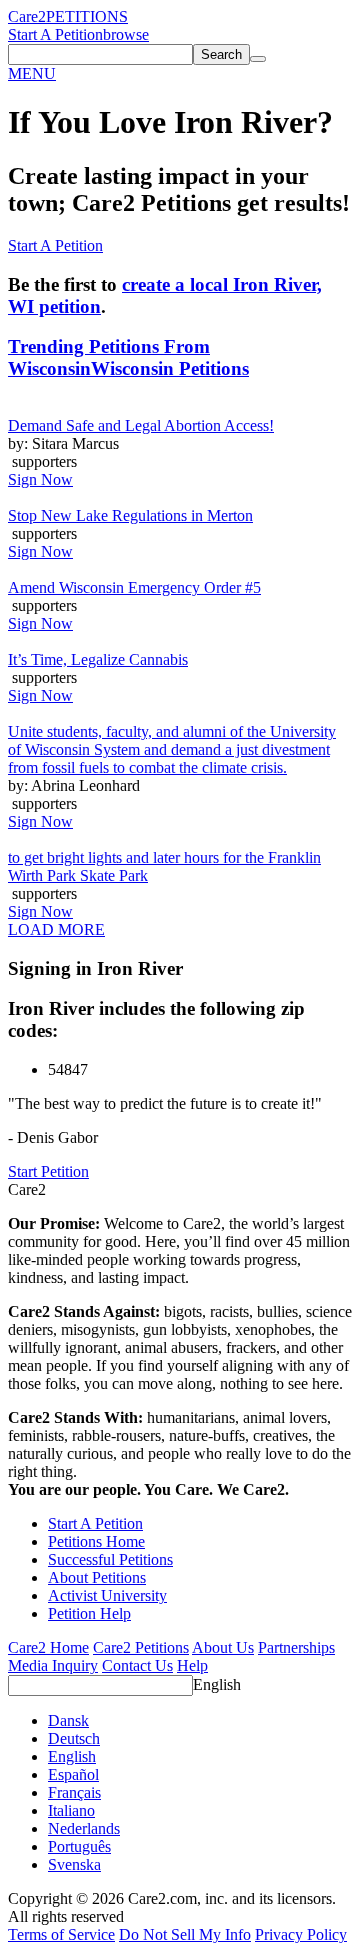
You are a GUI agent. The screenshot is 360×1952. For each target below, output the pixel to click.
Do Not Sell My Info (185, 1934)
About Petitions (97, 1577)
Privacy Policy (301, 1934)
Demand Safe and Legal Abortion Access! (141, 425)
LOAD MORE (56, 929)
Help (192, 1665)
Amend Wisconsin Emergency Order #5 (134, 587)
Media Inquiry (53, 1665)
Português (79, 1846)
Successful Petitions (110, 1559)
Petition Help (89, 1613)
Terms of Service (61, 1934)
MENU (32, 73)
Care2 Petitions (141, 1647)
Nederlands (84, 1828)
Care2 (27, 16)
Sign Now (40, 479)
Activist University (107, 1595)
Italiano (71, 1810)
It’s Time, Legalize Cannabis (98, 659)
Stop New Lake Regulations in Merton (130, 515)
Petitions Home (96, 1541)
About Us (223, 1647)
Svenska (74, 1864)
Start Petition (48, 1171)
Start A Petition (55, 34)
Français (74, 1792)
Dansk (68, 1720)
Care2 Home (48, 1647)
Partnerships (296, 1647)
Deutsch (74, 1738)
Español (73, 1774)
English (217, 1684)
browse (126, 34)
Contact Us (137, 1665)
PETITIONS (87, 16)
